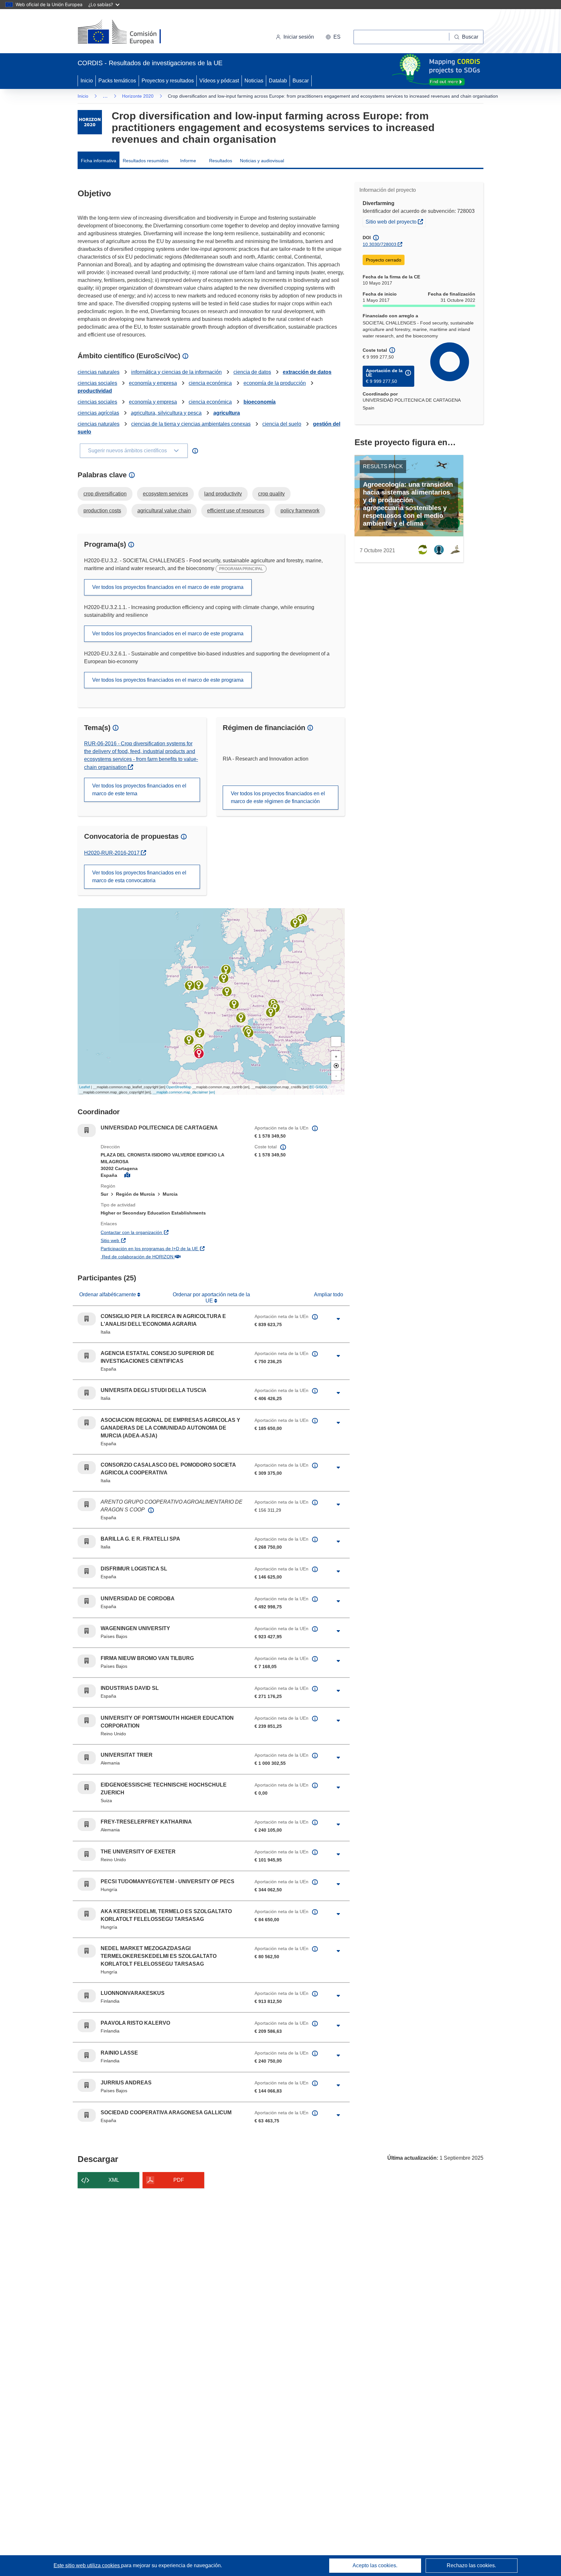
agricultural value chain (164, 511)
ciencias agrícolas (98, 413)
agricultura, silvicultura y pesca (166, 413)
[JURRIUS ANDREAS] (224, 978)
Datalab (278, 81)
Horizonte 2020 (138, 96)
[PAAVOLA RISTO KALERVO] (300, 920)
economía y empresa (153, 383)
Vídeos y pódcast (219, 81)
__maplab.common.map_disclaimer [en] (184, 1092)
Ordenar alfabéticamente (108, 1294)
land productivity (223, 494)
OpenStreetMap (179, 1087)
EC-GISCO (318, 1087)
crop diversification (105, 494)
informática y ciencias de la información (176, 372)
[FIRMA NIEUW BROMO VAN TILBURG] (226, 970)
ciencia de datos (252, 372)
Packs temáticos (117, 81)
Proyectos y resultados (168, 81)
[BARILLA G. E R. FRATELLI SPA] (241, 1018)
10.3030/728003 (380, 244)
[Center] (336, 1066)
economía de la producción (275, 383)
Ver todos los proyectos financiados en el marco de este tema (139, 790)
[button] (333, 37)
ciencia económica (210, 383)
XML (114, 2180)
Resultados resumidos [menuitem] (146, 161)
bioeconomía (260, 402)
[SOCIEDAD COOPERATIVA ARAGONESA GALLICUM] (200, 1033)
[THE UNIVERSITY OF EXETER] (190, 985)
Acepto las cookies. (375, 2565)
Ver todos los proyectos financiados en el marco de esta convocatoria (139, 877)
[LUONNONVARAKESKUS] (295, 923)
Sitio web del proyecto (396, 221)
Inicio (87, 81)
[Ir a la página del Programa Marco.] (90, 122)
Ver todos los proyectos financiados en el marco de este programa (168, 587)
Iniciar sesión (299, 37)
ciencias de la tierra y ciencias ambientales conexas (191, 424)
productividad (95, 391)
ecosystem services (165, 494)
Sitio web (145, 1240)
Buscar (301, 81)
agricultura (227, 413)
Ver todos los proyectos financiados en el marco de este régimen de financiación (278, 797)
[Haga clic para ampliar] (338, 1319)
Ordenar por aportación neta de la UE (211, 1297)
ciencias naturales (99, 372)
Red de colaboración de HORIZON (172, 1257)
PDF (179, 2180)
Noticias (254, 81)
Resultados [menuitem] (221, 161)
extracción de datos (307, 372)
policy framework (300, 511)
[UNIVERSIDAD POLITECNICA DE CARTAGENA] (199, 1054)
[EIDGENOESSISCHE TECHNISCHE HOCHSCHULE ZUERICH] (234, 1004)
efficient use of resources (236, 511)
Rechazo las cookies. (471, 2565)
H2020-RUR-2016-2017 (115, 853)
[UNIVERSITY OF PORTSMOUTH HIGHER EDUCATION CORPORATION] (199, 985)
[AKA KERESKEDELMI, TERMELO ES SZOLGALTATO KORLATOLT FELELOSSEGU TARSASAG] (271, 1012)
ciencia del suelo (282, 424)
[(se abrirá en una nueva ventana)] (130, 32)
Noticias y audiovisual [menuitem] (262, 161)
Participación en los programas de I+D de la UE (173, 1248)
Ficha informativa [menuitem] (99, 161)
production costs (102, 511)
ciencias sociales (97, 383)
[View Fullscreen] (336, 1042)
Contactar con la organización (166, 1232)
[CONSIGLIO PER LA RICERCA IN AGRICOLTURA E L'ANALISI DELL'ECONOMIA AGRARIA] (249, 1033)
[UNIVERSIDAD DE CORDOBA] (189, 1040)
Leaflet (85, 1087)
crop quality (271, 494)
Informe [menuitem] (188, 161)
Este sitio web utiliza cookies (87, 2565)
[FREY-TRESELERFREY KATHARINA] (227, 992)
